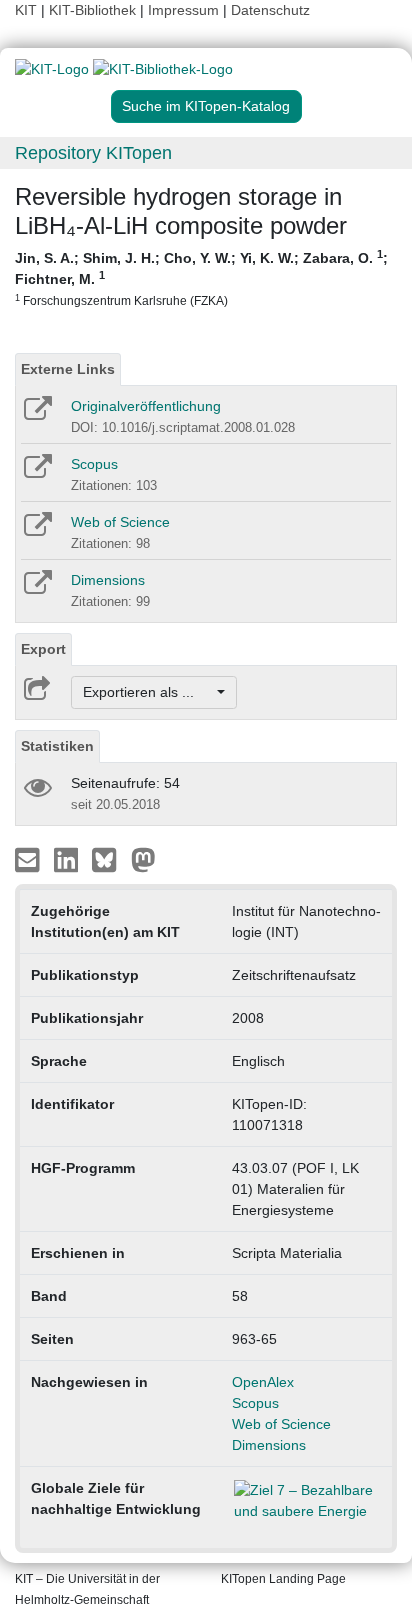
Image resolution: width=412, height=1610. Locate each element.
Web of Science (120, 522)
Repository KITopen (93, 153)
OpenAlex (263, 1382)
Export (43, 649)
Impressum (183, 10)
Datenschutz (270, 10)
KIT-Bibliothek (94, 10)
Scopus (94, 464)
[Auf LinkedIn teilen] (68, 859)
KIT (26, 10)
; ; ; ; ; (201, 277)
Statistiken (57, 746)
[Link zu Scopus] (36, 473)
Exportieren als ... (148, 692)
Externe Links (68, 369)
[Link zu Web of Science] (36, 531)
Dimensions (108, 580)
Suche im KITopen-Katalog (206, 106)
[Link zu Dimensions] (36, 589)
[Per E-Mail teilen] (29, 859)
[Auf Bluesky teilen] (109, 859)
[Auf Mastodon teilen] (143, 859)
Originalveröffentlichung (146, 406)
